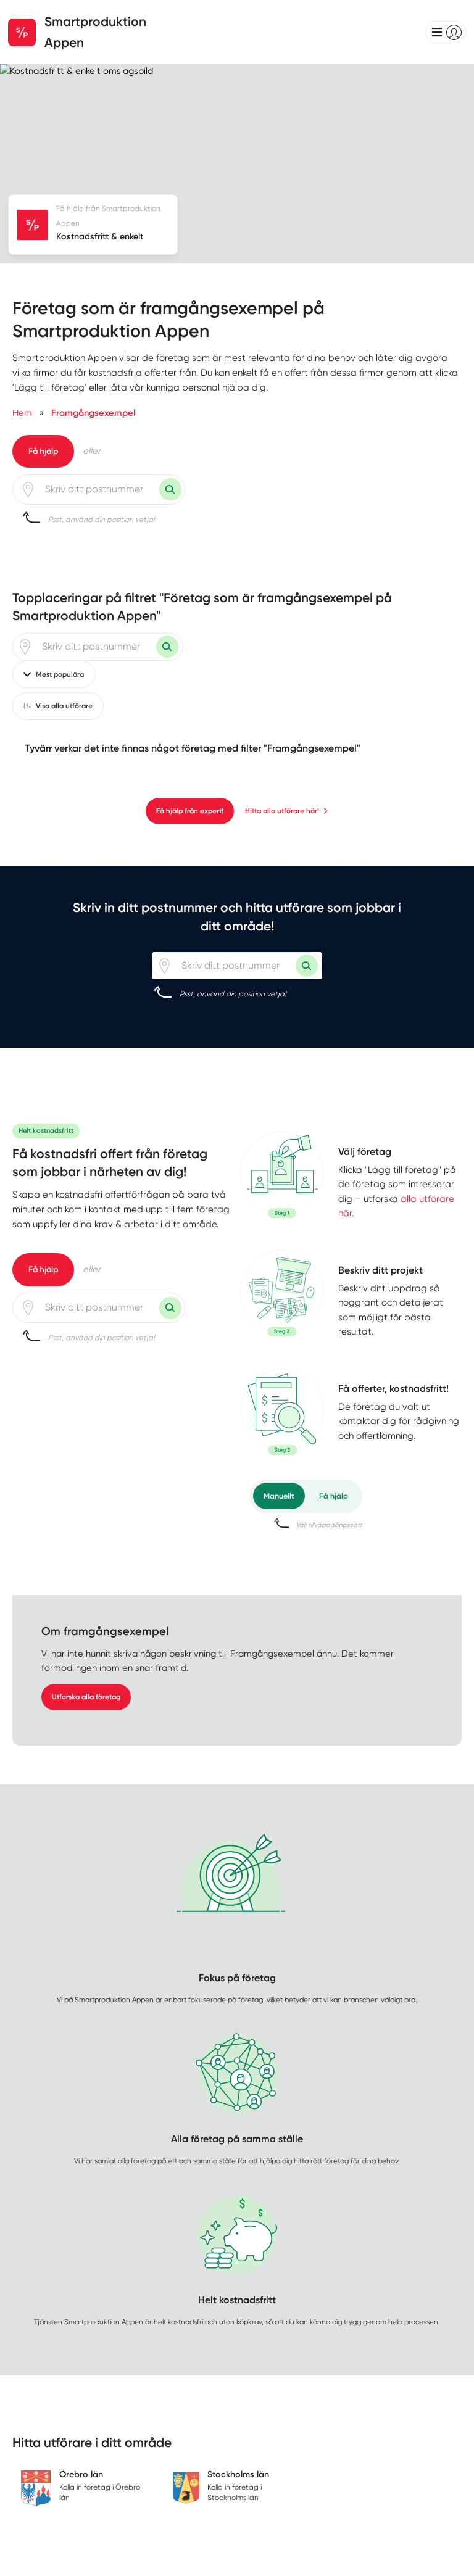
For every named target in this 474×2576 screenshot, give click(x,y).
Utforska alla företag (86, 1697)
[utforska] (282, 1175)
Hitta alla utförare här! (282, 811)
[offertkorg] (282, 1412)
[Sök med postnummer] (170, 489)
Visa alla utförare (64, 706)
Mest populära (60, 674)
